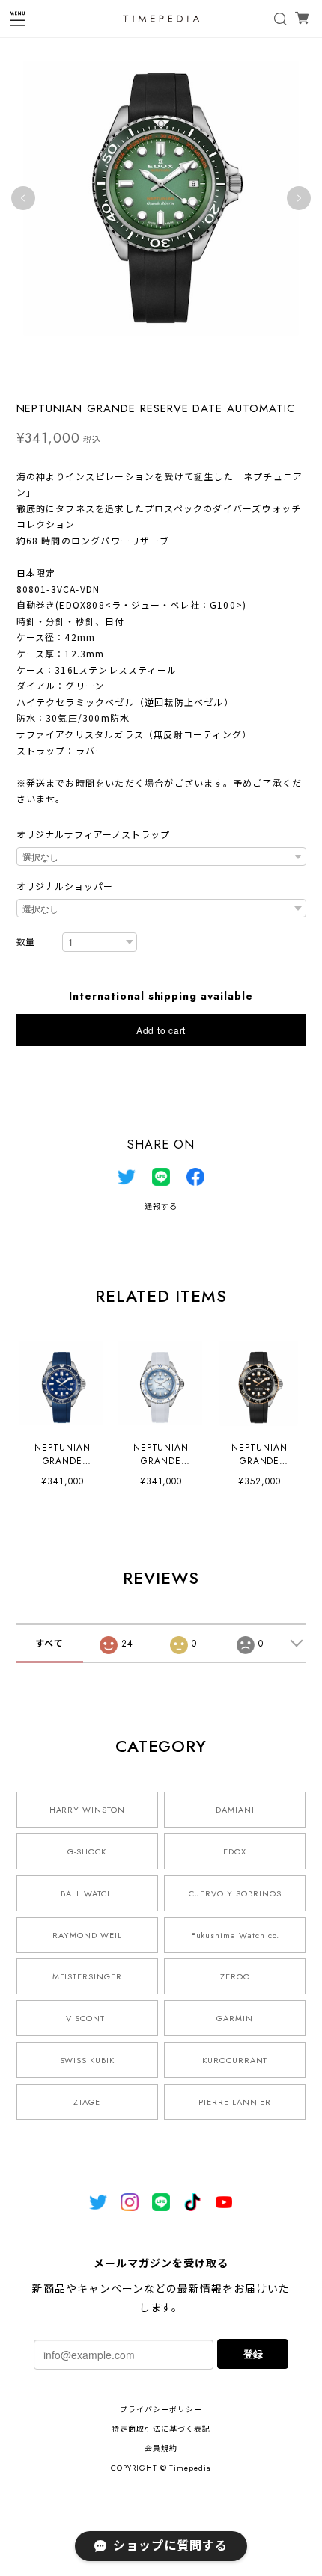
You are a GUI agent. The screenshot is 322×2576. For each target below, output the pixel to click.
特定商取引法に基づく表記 (161, 2429)
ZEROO (235, 1976)
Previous (23, 198)
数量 (26, 943)
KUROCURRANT (235, 2060)
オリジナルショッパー (65, 887)
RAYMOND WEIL (87, 1935)
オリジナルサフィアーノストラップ (93, 835)
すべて (49, 1644)
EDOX (235, 1851)
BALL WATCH (87, 1893)
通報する (161, 1206)
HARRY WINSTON (87, 1810)
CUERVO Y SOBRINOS (235, 1893)
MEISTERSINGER (87, 1976)
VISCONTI (87, 2018)
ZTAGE (87, 2102)
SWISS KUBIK (88, 2060)
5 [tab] (183, 374)
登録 (253, 2354)
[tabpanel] (161, 198)
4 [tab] (168, 374)
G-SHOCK (87, 1851)
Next (299, 198)
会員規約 (161, 2449)
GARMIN (235, 2018)
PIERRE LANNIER (235, 2102)
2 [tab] (139, 374)
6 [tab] (198, 374)
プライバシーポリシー (161, 2410)
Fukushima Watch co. (235, 1935)
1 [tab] (124, 374)
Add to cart (161, 1030)
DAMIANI (235, 1810)
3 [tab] (154, 374)
